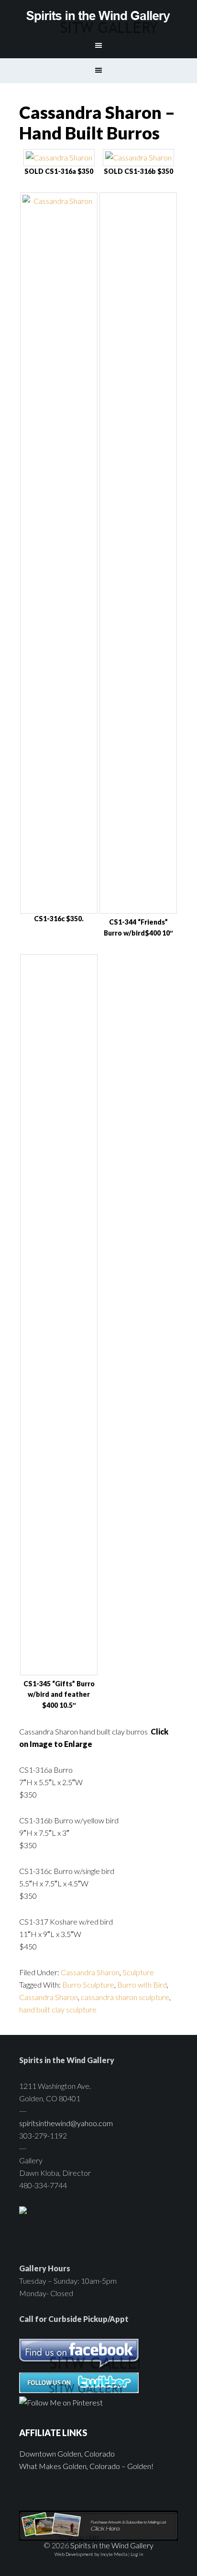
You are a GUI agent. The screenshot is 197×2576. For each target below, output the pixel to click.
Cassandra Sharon (90, 1972)
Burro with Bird (142, 1985)
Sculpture (138, 1972)
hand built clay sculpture (58, 2009)
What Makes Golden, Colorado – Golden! (86, 2466)
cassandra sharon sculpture (125, 1997)
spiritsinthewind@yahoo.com (66, 2123)
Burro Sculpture (88, 1985)
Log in (137, 2554)
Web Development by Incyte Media (91, 2554)
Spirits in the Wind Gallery (99, 17)
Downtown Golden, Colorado (67, 2454)
